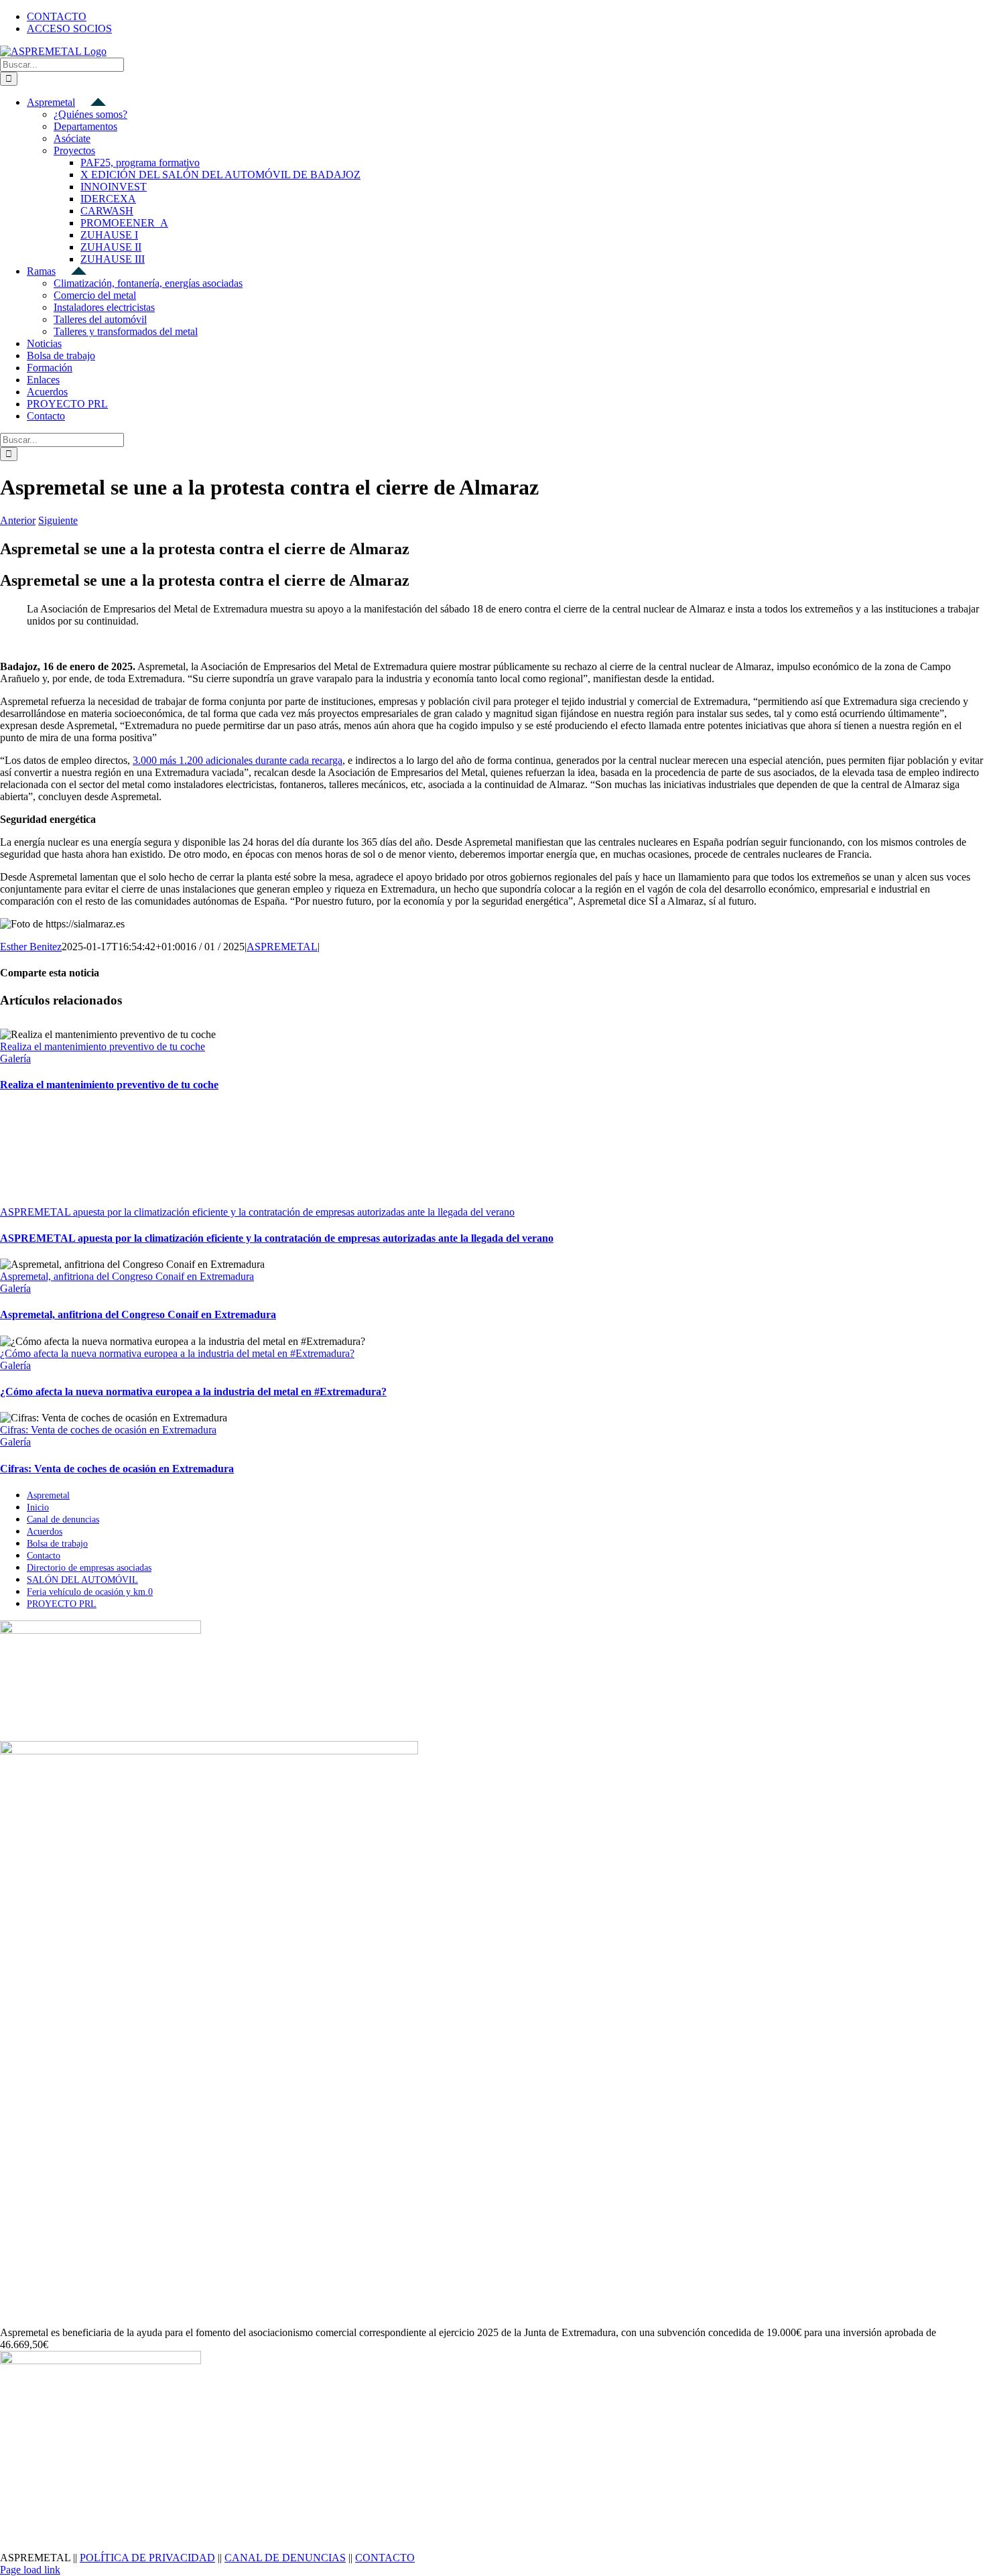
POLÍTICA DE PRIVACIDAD (147, 2558)
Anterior (18, 520)
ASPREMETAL (282, 947)
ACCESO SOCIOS (69, 28)
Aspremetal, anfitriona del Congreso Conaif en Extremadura (127, 1276)
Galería (15, 1058)
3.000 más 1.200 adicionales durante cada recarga (238, 760)
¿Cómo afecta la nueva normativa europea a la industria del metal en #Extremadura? (177, 1353)
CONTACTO (385, 2558)
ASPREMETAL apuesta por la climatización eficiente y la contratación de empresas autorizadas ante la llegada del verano (257, 1212)
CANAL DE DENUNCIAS (285, 2558)
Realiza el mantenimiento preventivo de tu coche (103, 1046)
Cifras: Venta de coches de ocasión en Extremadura (108, 1430)
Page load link (30, 2570)
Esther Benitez (31, 947)
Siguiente (58, 520)
